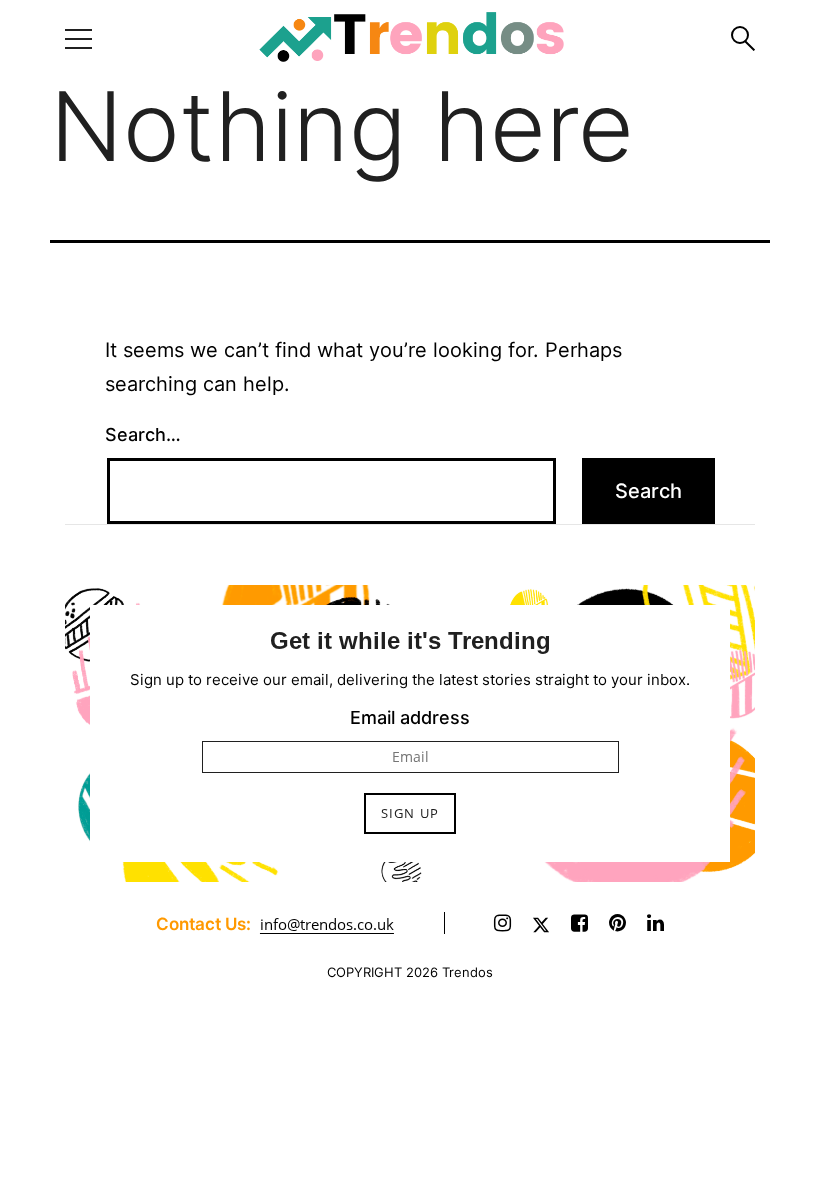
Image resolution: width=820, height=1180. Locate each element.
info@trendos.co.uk (327, 924)
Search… (143, 434)
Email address (410, 717)
